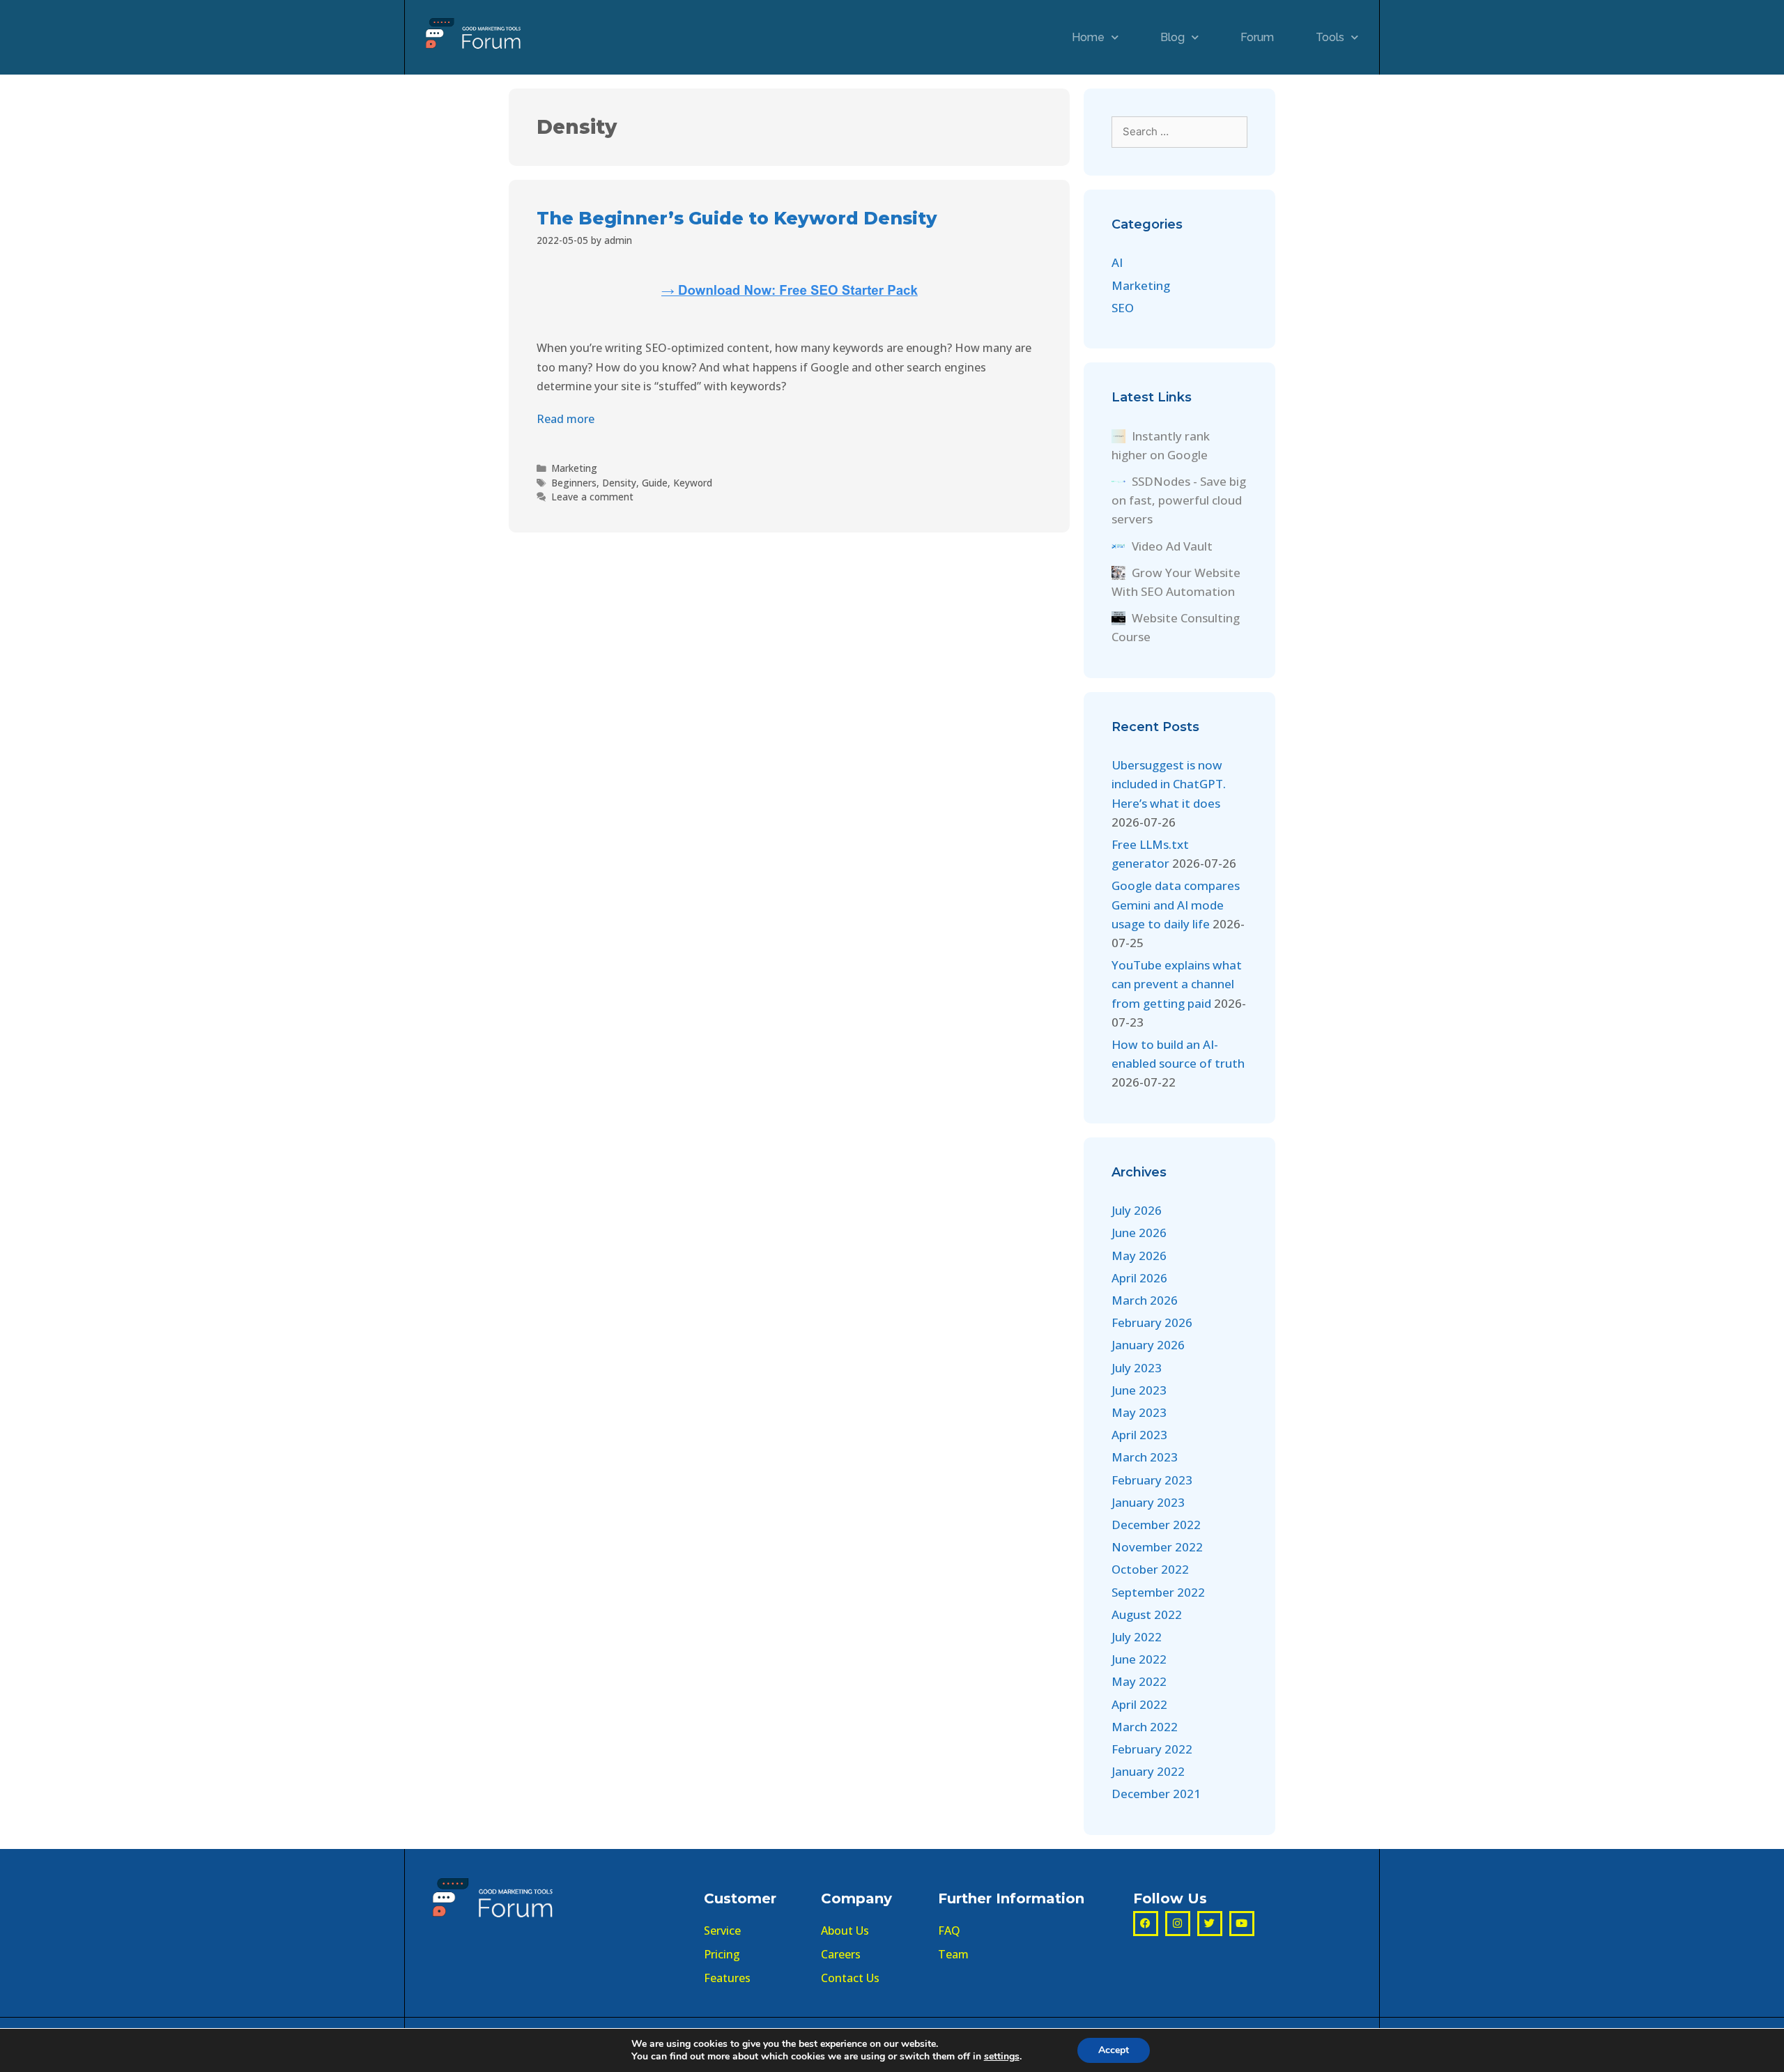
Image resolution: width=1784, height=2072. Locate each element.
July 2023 (1137, 1368)
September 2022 (1158, 1592)
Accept (1114, 2050)
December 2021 (1156, 1794)
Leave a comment (592, 497)
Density (619, 483)
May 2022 (1139, 1681)
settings (1002, 2057)
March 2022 (1145, 1727)
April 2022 (1139, 1704)
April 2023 (1139, 1435)
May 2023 (1139, 1412)
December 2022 (1156, 1525)
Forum (1257, 37)
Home (1088, 37)
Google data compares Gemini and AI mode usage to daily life (1176, 904)
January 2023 (1148, 1502)
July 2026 (1137, 1210)
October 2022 (1150, 1569)
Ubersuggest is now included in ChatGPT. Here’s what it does (1169, 784)
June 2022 (1139, 1659)
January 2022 (1148, 1771)
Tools (1330, 37)
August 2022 (1147, 1614)
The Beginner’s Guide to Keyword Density (737, 218)
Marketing (574, 468)
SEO (1123, 308)
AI (1117, 262)
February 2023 (1152, 1480)
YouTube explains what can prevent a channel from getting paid (1177, 984)
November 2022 (1157, 1547)
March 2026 (1145, 1300)
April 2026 (1139, 1278)
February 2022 (1152, 1749)
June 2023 (1139, 1390)
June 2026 (1139, 1233)
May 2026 (1139, 1256)
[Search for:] (1179, 131)
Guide (655, 483)
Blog (1172, 37)
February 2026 (1152, 1322)
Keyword (693, 483)
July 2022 (1137, 1637)
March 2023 (1145, 1457)
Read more (566, 419)
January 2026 (1148, 1345)
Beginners (574, 483)
